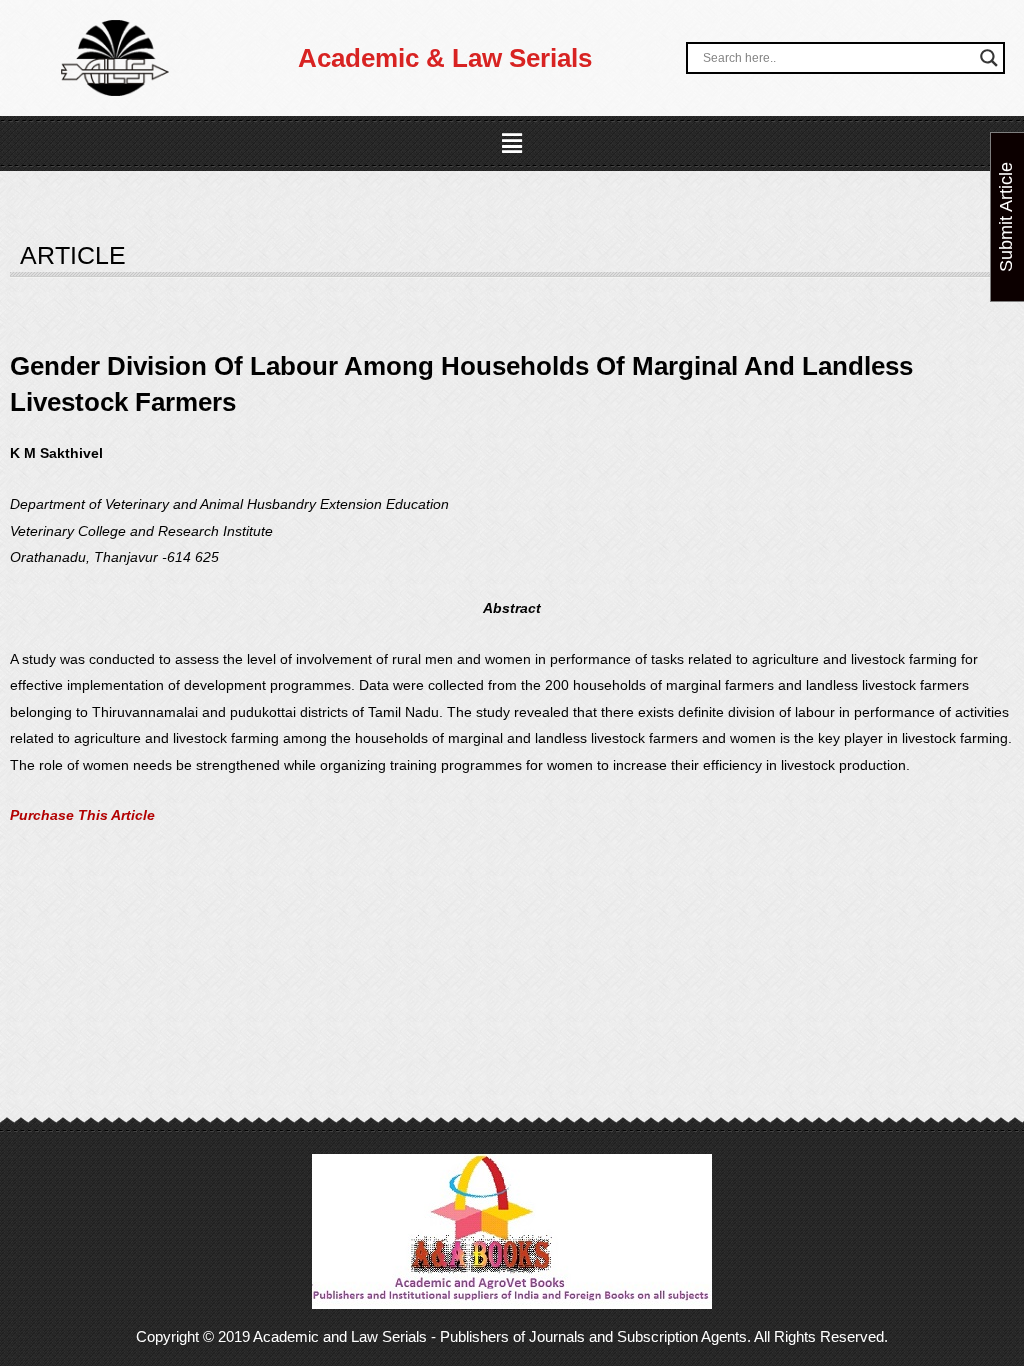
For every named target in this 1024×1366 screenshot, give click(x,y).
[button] (512, 144)
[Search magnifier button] (989, 58)
